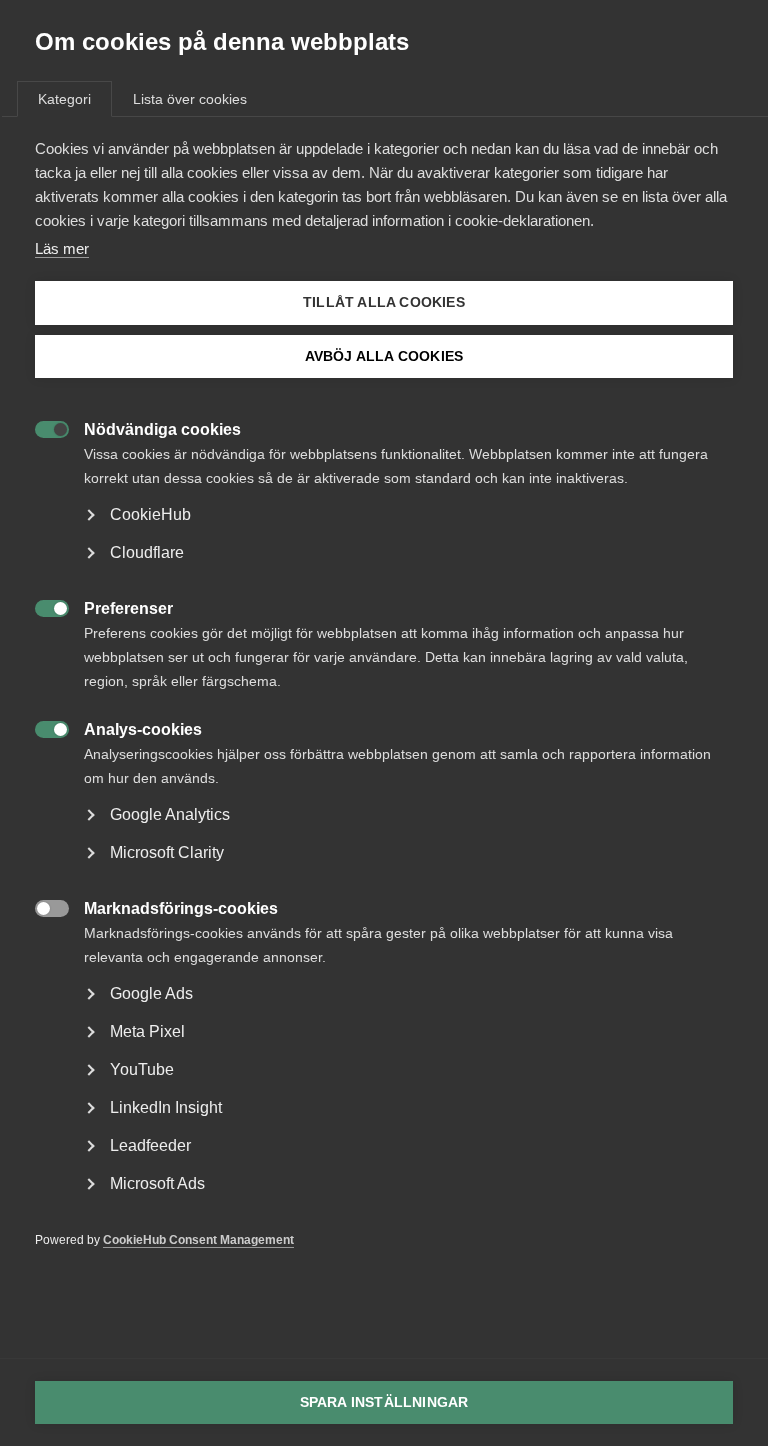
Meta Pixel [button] (147, 1031)
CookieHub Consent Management (198, 1240)
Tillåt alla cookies (384, 302)
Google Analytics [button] (170, 814)
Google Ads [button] (151, 993)
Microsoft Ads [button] (157, 1183)
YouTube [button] (142, 1069)
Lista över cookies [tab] (190, 99)
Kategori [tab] (64, 99)
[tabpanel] (384, 724)
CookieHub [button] (150, 514)
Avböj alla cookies (384, 356)
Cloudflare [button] (147, 552)
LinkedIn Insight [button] (166, 1107)
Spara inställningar (384, 1402)
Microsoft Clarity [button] (167, 852)
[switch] (41, 427)
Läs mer (62, 248)
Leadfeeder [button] (150, 1145)
